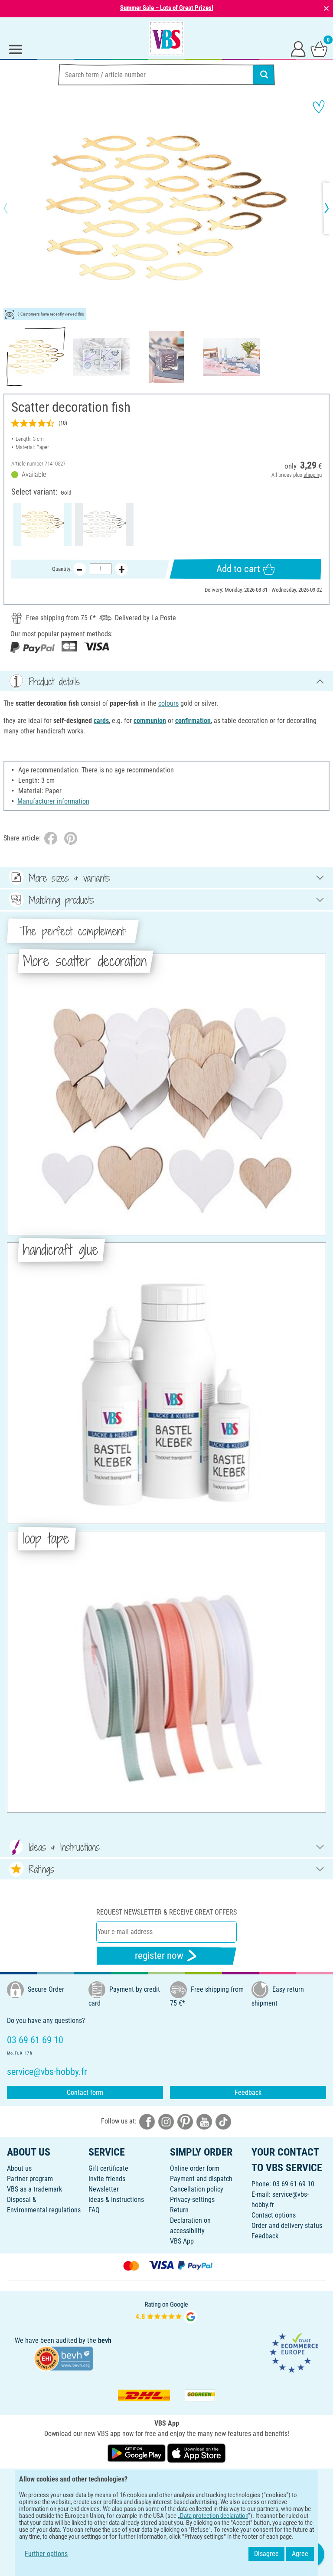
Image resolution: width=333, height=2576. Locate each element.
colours (168, 703)
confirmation (193, 721)
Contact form (85, 2092)
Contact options (274, 2215)
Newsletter (104, 2189)
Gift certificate (108, 2168)
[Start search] (264, 75)
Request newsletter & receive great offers (166, 1912)
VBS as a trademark (34, 2189)
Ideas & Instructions (116, 2200)
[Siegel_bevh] (63, 2358)
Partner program (30, 2179)
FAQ (94, 2210)
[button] (13, 208)
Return (179, 2210)
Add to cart (238, 569)
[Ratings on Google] (166, 2312)
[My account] (298, 49)
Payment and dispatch (201, 2179)
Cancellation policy (197, 2189)
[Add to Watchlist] (319, 107)
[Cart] (319, 49)
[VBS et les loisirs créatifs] (166, 38)
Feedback (248, 2092)
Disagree (266, 2554)
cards (101, 721)
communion (150, 721)
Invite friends (107, 2179)
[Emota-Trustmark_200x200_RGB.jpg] (294, 2353)
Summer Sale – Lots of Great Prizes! (167, 8)
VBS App (182, 2241)
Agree (300, 2554)
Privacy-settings (192, 2200)
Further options (46, 2554)
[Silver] (104, 524)
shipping (313, 475)
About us (19, 2168)
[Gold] (42, 524)
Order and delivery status (287, 2226)
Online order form (195, 2168)
